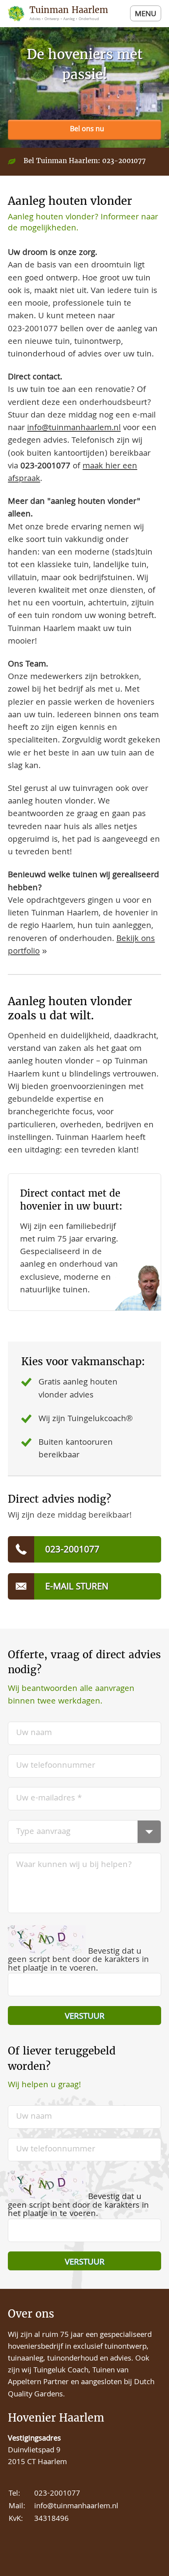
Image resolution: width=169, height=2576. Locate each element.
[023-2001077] (84, 130)
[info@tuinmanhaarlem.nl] (84, 1586)
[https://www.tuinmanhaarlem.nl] (61, 14)
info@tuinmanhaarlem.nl (74, 428)
